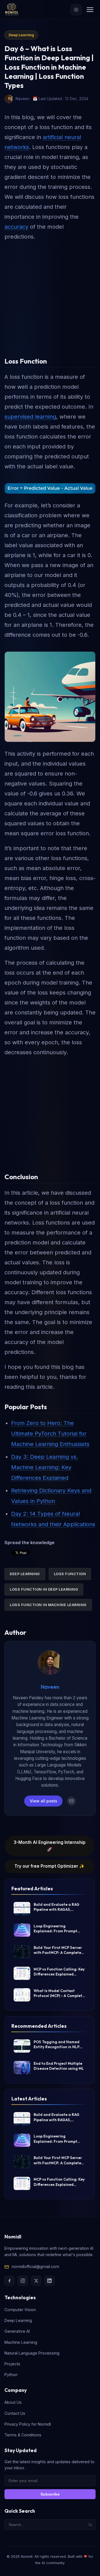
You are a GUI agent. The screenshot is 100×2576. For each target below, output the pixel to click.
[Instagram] (23, 2281)
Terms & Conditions (23, 2435)
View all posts (43, 1801)
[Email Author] (71, 1801)
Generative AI (17, 2331)
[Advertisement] (50, 296)
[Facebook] (9, 2281)
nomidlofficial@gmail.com (35, 2266)
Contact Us (15, 2413)
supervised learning (30, 417)
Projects (12, 2364)
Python (11, 2375)
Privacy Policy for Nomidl (28, 2424)
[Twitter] (36, 2281)
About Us (13, 2402)
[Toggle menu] (90, 10)
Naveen (50, 1687)
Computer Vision (20, 2310)
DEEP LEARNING (25, 1574)
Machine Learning (21, 2342)
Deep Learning (21, 35)
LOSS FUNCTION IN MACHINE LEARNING (48, 1605)
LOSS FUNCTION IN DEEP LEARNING (44, 1589)
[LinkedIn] (49, 2281)
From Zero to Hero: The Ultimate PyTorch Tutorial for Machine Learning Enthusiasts (50, 1434)
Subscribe (50, 2494)
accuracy (16, 227)
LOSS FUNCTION (70, 1574)
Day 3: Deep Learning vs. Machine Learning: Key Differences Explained (45, 1467)
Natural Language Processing (32, 2353)
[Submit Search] (90, 2525)
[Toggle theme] (76, 10)
